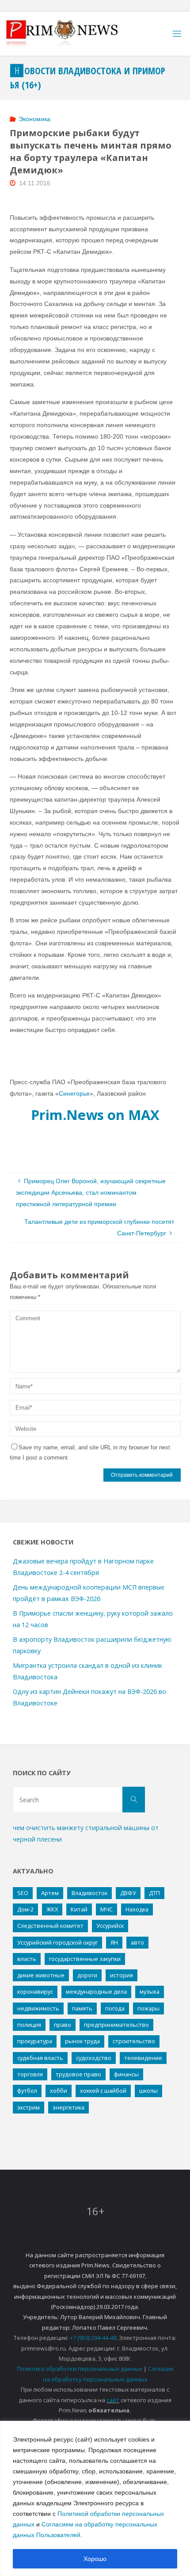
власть (27, 1959)
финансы (126, 2074)
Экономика (34, 119)
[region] (95, 2498)
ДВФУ (128, 1893)
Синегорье (74, 1093)
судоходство (94, 2058)
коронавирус (35, 1991)
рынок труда (82, 2041)
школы (148, 2091)
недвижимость (38, 2008)
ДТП (154, 1893)
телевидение (143, 2058)
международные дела (96, 1991)
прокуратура (35, 2041)
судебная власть (40, 2058)
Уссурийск (110, 1926)
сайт (113, 2400)
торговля (30, 2074)
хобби (59, 2091)
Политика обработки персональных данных (80, 2369)
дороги (87, 1975)
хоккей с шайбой (103, 2091)
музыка (150, 1991)
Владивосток (89, 1893)
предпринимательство (116, 2025)
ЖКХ (52, 1909)
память (82, 2008)
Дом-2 (25, 1909)
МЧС (106, 1909)
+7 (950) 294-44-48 (93, 2338)
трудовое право (78, 2074)
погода (115, 2008)
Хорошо (95, 2559)
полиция (29, 2025)
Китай (79, 1909)
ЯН (114, 1942)
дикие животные (41, 1975)
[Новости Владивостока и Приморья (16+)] (71, 34)
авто (137, 1942)
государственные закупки (85, 1959)
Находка (137, 1909)
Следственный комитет (50, 1926)
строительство (134, 2041)
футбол (27, 2091)
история (122, 1975)
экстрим (28, 2107)
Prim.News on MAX (95, 1115)
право (63, 2025)
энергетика (68, 2107)
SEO (23, 1893)
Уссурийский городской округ (57, 1942)
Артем (50, 1893)
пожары (148, 2008)
